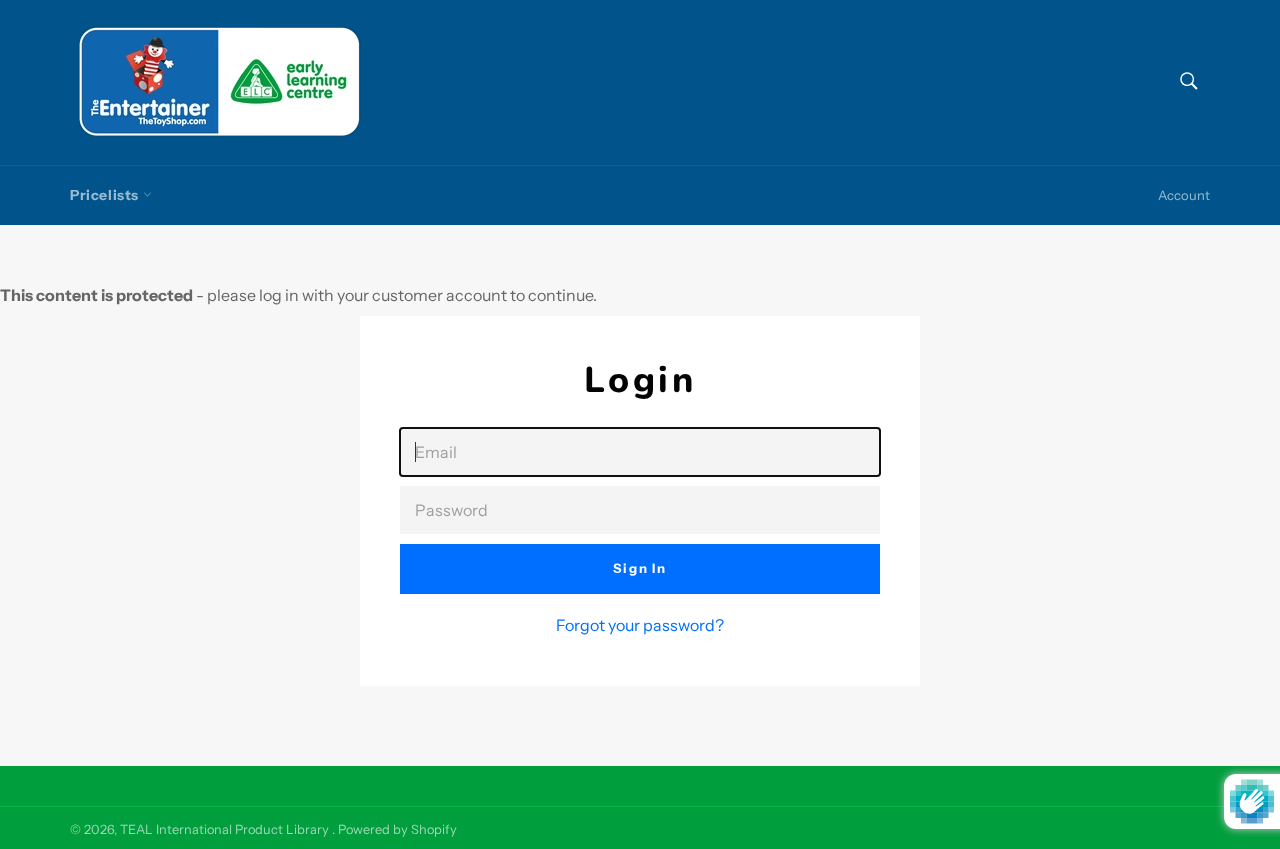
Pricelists (106, 195)
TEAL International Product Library (226, 829)
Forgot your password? (640, 625)
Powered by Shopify (397, 829)
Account (1184, 195)
